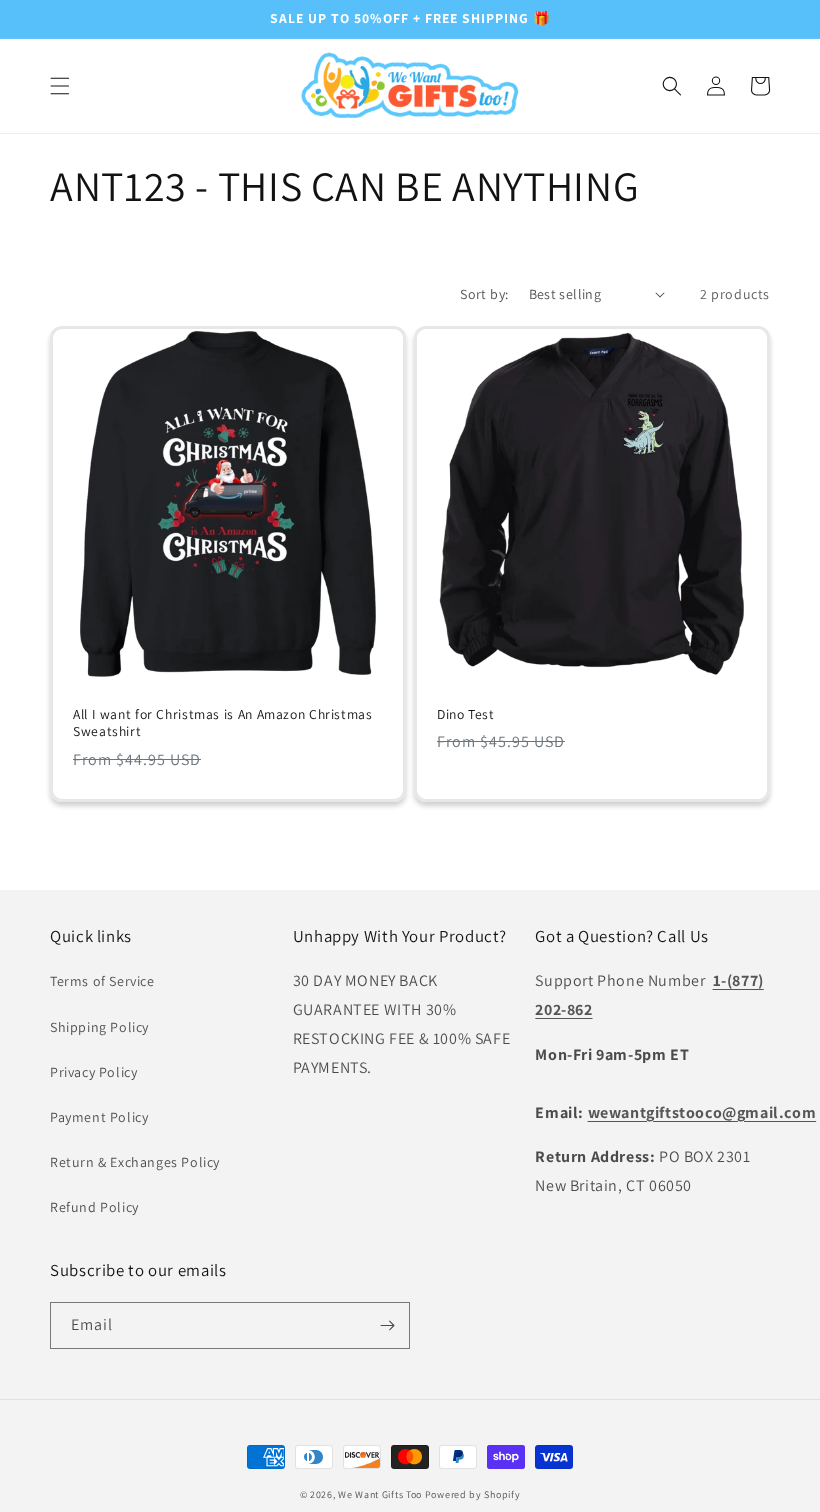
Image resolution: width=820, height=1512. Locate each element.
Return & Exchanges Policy (135, 1162)
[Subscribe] (387, 1325)
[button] (60, 86)
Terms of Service (102, 981)
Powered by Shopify (473, 1494)
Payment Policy (99, 1117)
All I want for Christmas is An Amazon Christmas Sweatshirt (223, 723)
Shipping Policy (99, 1027)
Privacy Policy (93, 1072)
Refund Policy (94, 1207)
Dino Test (466, 714)
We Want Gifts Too (380, 1494)
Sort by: (484, 294)
